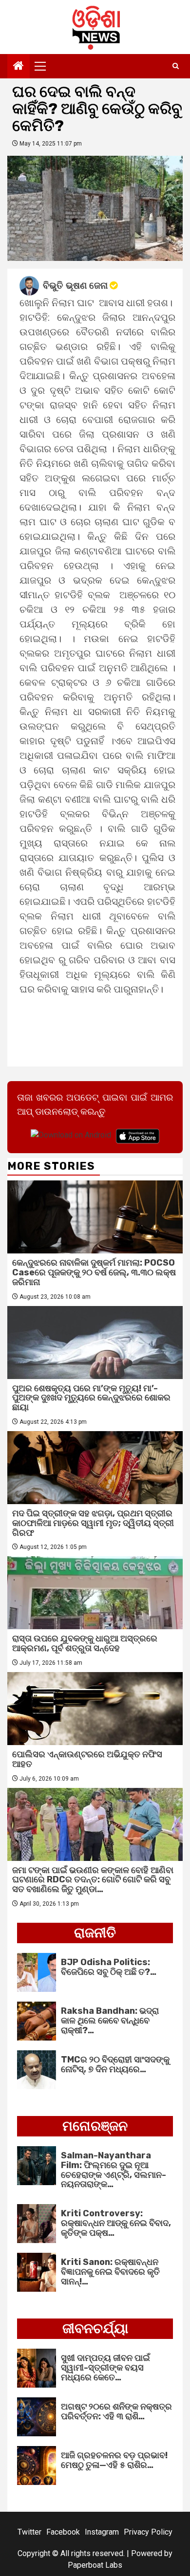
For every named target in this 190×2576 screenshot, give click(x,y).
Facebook (63, 2532)
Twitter (29, 2532)
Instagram (102, 2532)
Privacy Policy (148, 2532)
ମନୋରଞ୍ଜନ (95, 2126)
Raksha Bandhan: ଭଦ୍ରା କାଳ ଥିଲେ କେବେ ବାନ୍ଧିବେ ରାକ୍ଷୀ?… (110, 2021)
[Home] (19, 67)
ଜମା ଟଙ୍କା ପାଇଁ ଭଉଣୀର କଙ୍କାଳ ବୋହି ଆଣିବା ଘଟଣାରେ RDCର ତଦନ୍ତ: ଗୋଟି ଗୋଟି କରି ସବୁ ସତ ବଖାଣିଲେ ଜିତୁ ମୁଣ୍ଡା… (93, 1880)
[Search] (176, 66)
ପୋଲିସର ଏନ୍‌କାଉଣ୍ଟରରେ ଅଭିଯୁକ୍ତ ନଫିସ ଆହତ (87, 1759)
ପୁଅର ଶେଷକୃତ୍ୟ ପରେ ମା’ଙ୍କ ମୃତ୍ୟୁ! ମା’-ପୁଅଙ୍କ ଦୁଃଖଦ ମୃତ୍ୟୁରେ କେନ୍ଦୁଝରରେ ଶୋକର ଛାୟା (91, 1398)
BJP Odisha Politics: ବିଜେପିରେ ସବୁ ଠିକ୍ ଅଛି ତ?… (109, 1967)
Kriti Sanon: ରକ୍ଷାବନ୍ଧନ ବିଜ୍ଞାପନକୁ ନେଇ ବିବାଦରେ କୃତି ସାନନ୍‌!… (110, 2272)
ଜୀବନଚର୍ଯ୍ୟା (95, 2328)
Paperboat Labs (95, 2565)
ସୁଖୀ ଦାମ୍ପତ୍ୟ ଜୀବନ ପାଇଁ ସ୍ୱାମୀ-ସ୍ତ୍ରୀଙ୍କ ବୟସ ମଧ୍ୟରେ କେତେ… (105, 2368)
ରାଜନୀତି (95, 1933)
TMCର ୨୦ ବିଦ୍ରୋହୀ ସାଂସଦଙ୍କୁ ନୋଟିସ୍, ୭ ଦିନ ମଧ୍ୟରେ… (115, 2064)
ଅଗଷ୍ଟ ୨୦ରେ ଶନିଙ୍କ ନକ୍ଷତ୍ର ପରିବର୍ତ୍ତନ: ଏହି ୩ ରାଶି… (116, 2411)
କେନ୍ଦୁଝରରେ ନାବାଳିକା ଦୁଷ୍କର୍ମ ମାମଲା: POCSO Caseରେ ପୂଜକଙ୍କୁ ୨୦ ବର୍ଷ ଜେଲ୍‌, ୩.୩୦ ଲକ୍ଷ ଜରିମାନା (94, 1272)
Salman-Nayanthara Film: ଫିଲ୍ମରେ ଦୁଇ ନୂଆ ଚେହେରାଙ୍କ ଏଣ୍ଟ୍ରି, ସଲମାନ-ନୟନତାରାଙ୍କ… (114, 2170)
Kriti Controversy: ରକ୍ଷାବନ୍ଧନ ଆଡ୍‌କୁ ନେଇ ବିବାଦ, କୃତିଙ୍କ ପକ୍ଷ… (116, 2223)
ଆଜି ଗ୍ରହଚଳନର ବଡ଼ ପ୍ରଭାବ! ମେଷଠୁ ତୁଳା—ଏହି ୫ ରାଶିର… (114, 2460)
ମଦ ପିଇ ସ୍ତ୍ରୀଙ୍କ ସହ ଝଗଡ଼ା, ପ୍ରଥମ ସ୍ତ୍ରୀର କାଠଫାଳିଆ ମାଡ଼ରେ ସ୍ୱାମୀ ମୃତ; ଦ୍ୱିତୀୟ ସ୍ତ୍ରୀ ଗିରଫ (93, 1523)
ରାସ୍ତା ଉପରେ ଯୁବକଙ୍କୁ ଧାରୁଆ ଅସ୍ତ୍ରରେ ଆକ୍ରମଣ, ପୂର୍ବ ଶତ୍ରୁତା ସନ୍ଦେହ (85, 1643)
